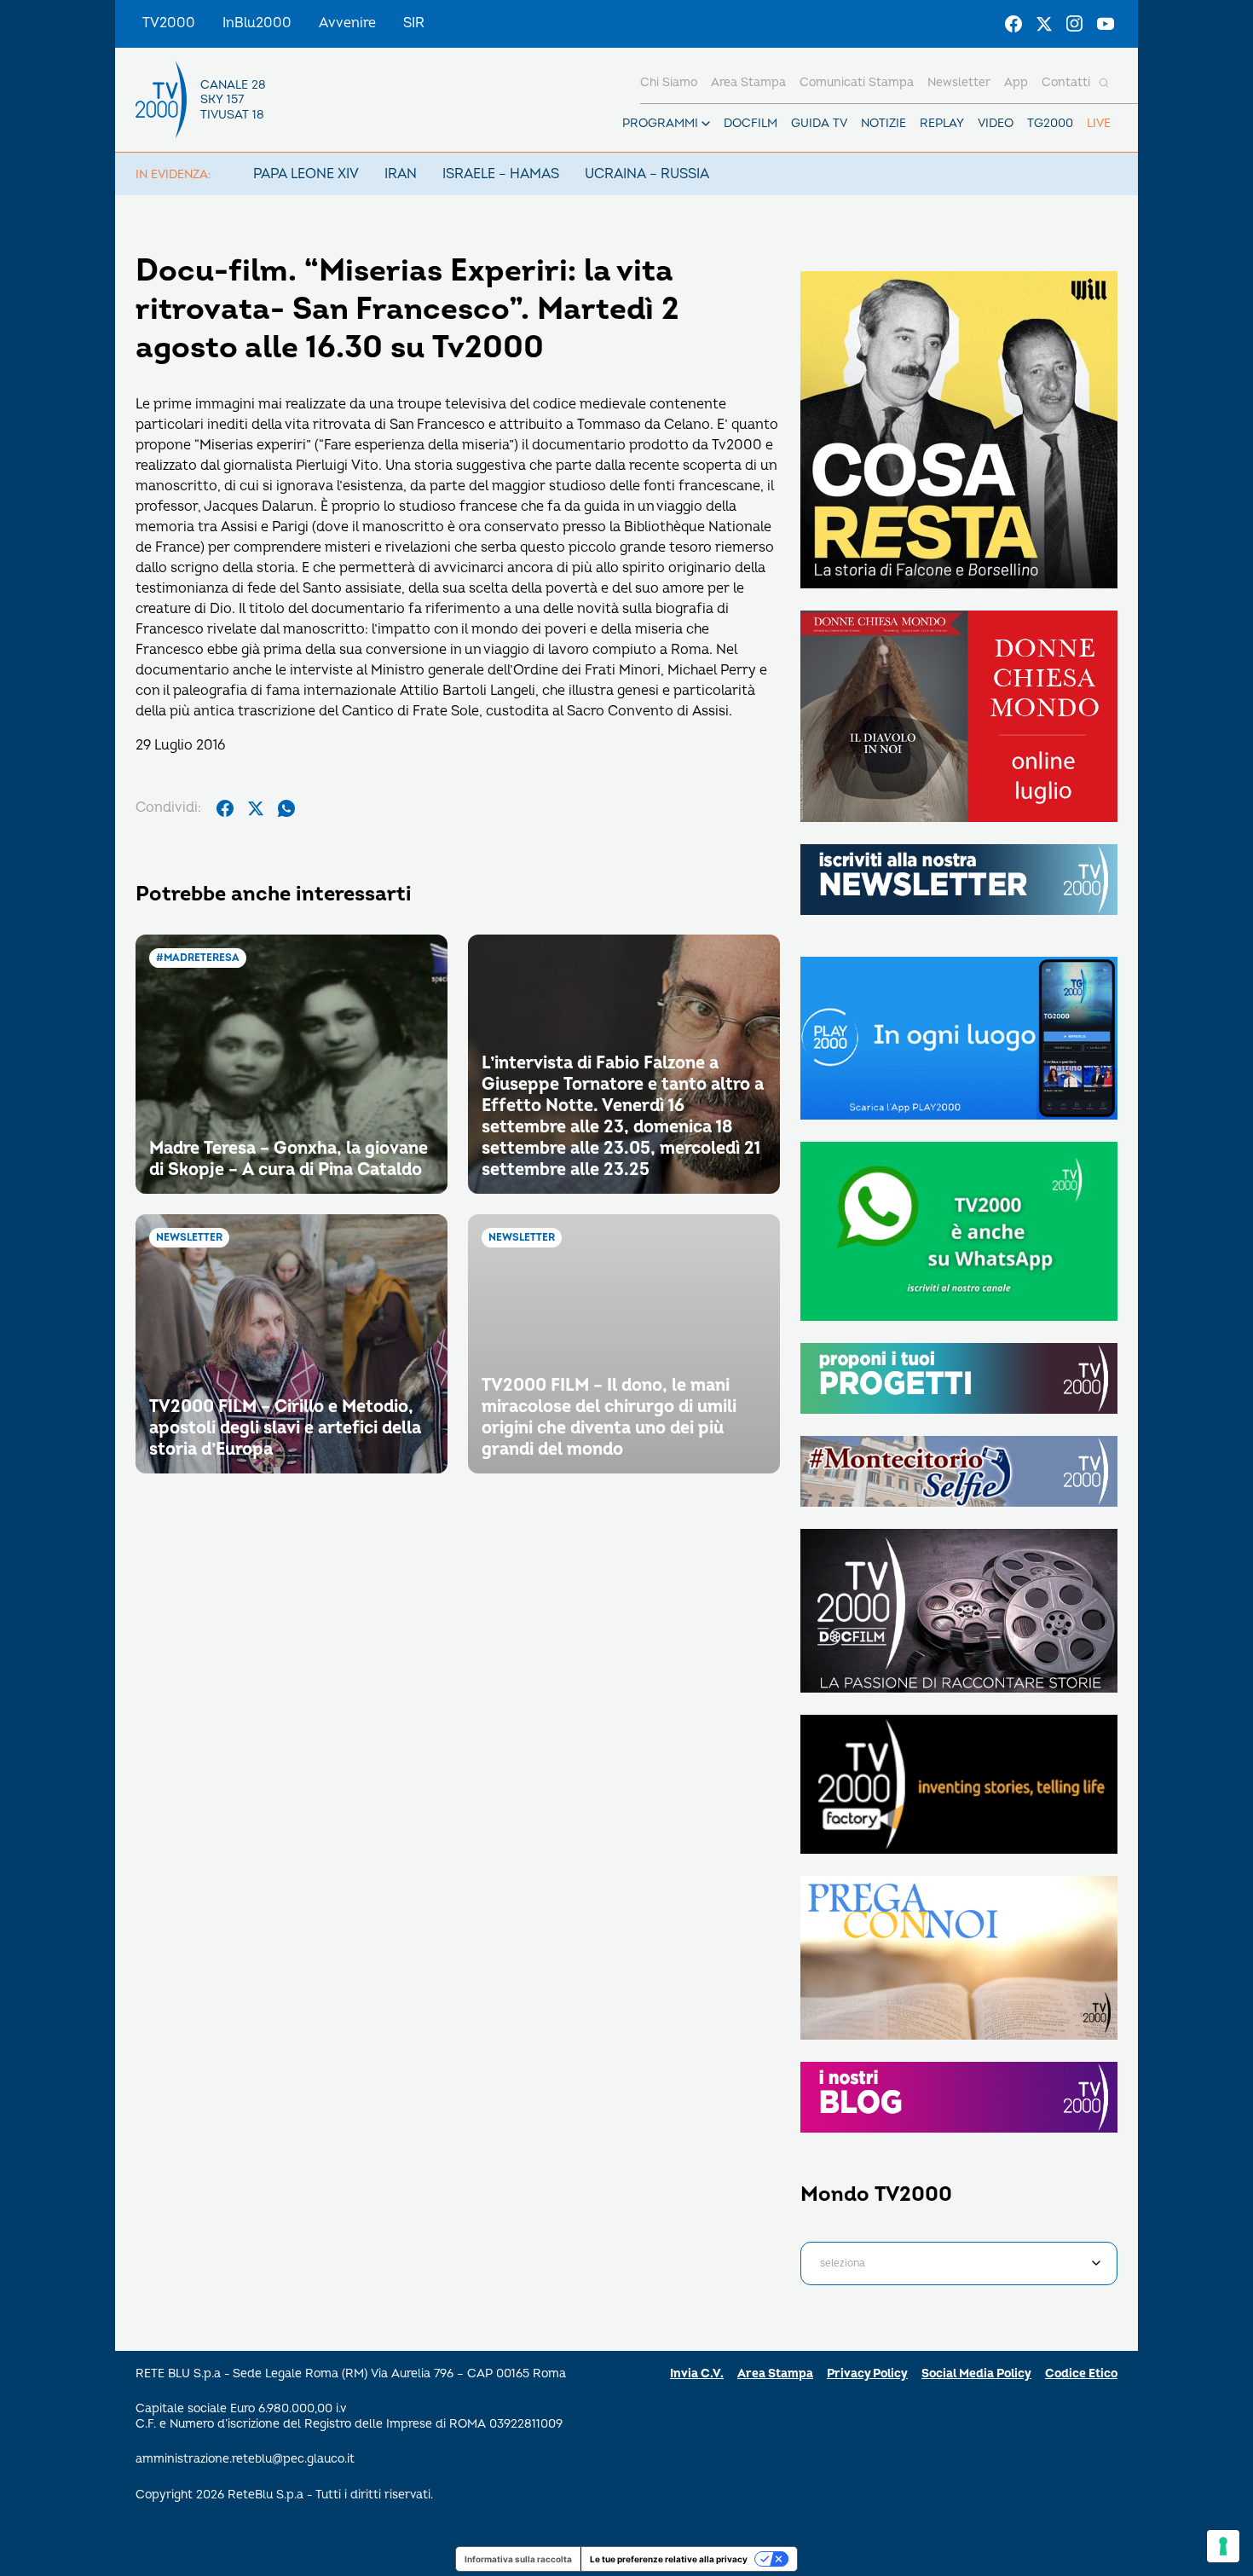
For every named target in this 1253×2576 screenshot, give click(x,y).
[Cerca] (1104, 83)
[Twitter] (1044, 24)
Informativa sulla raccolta (518, 2559)
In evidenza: (173, 174)
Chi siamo (669, 82)
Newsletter (959, 82)
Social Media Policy (976, 2373)
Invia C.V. (697, 2373)
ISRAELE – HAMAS (501, 174)
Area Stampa (775, 2373)
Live (1099, 123)
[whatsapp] (286, 808)
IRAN (401, 174)
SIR (414, 23)
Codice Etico (1081, 2373)
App (1016, 82)
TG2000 (1050, 123)
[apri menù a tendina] (706, 124)
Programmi (660, 123)
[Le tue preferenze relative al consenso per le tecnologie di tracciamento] (1223, 2546)
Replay (942, 123)
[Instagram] (1075, 24)
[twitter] (256, 808)
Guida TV (819, 123)
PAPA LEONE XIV (306, 174)
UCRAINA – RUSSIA (647, 174)
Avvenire (347, 23)
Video (996, 123)
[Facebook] (1013, 24)
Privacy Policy (867, 2373)
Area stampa (748, 82)
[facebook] (225, 808)
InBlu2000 (257, 23)
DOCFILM (751, 123)
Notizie (883, 123)
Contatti (1066, 82)
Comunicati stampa (857, 82)
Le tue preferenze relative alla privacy (669, 2559)
